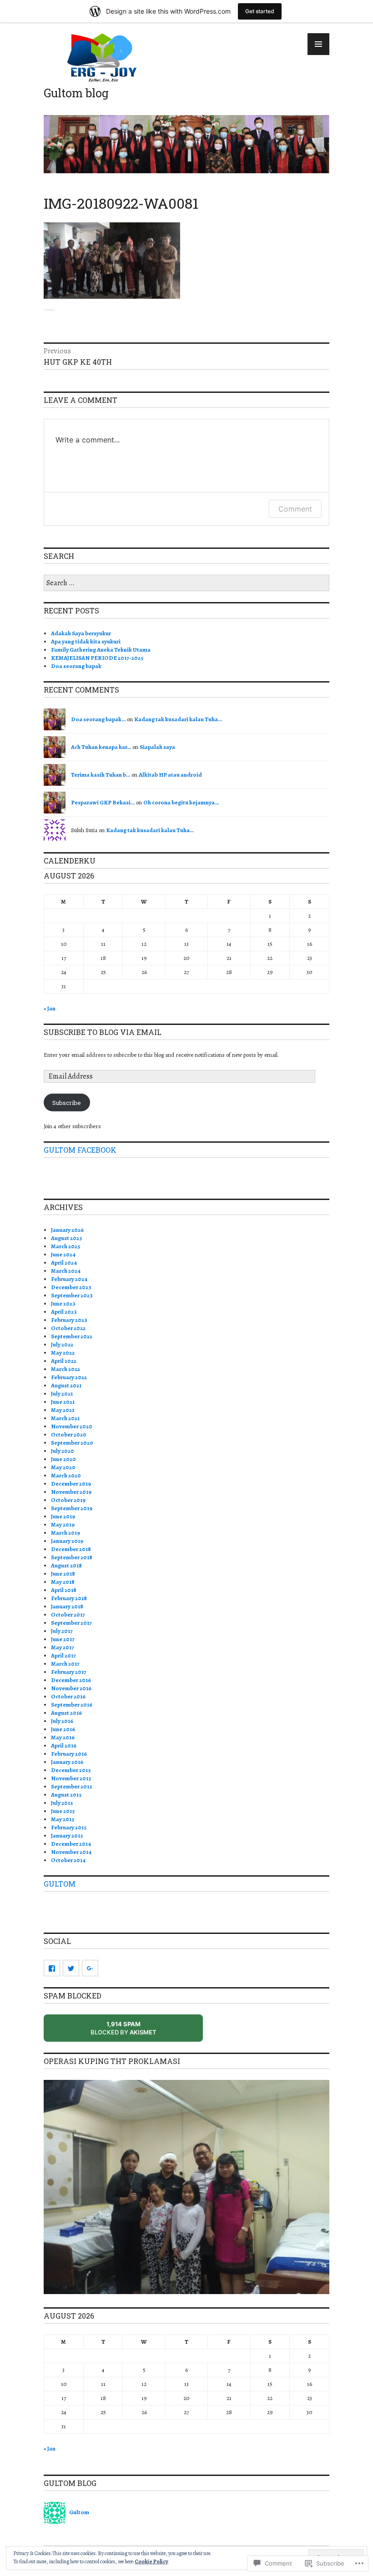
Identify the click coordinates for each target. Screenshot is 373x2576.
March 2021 (65, 1418)
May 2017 (63, 1647)
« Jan (50, 1008)
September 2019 (72, 1508)
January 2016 (67, 1762)
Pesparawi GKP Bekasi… (103, 802)
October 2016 (68, 1696)
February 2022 (69, 1377)
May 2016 (63, 1737)
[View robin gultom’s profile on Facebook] (52, 1968)
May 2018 (63, 1582)
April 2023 (64, 1312)
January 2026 (67, 1230)
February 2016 (69, 1754)
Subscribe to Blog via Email (103, 1032)
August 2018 (66, 1565)
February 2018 (69, 1598)
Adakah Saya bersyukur (81, 633)
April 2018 (64, 1590)
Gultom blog (76, 93)
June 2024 (63, 1254)
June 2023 (63, 1303)
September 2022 (72, 1336)
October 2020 (69, 1434)
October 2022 (68, 1328)
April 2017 (63, 1655)
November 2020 (72, 1426)
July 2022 (62, 1344)
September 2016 (72, 1705)
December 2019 (71, 1484)
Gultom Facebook (80, 1150)
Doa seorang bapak (76, 666)
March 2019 (66, 1533)
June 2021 (63, 1402)
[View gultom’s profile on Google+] (90, 1968)
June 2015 (63, 1811)
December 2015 (71, 1770)
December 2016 (71, 1680)
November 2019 (71, 1492)
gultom (60, 1884)
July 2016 (62, 1721)
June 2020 (63, 1459)
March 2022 (66, 1369)
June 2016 (63, 1729)
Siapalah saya (157, 747)
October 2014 (68, 1860)
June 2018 (63, 1574)
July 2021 (62, 1393)
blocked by (134, 2031)
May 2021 (63, 1410)
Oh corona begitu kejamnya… (181, 802)
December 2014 (71, 1844)
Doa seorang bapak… (98, 719)
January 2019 (67, 1541)
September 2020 (72, 1443)
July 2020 (63, 1451)
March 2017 (65, 1664)
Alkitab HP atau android (170, 775)
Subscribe (67, 1103)
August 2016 (66, 1713)
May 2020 (63, 1467)
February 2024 (69, 1279)
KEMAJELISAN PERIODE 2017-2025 (97, 658)
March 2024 (66, 1271)
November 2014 (71, 1852)
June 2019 (63, 1516)
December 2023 (71, 1287)
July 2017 (62, 1631)
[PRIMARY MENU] (318, 44)
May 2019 (63, 1524)
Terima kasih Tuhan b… (101, 775)
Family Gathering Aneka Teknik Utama (101, 650)
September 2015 (71, 1786)
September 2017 (71, 1623)
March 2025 (66, 1246)
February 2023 (69, 1320)
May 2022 (63, 1353)
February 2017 (69, 1672)
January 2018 (67, 1606)
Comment (295, 509)
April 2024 (64, 1263)
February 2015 (69, 1827)
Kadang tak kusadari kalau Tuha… (178, 719)
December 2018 (71, 1549)
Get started (260, 11)
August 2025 (66, 1238)
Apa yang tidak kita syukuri (86, 641)
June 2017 (63, 1639)
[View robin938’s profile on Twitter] (71, 1968)
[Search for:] (186, 583)
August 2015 (66, 1795)
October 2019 (68, 1500)
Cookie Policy (151, 2561)
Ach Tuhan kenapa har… (101, 747)
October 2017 (68, 1614)
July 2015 (62, 1803)
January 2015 (67, 1835)
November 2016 (71, 1688)
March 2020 (66, 1475)
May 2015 (63, 1819)
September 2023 (72, 1295)
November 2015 (71, 1778)
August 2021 (66, 1385)
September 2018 (72, 1557)
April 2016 (64, 1745)
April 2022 (64, 1361)
